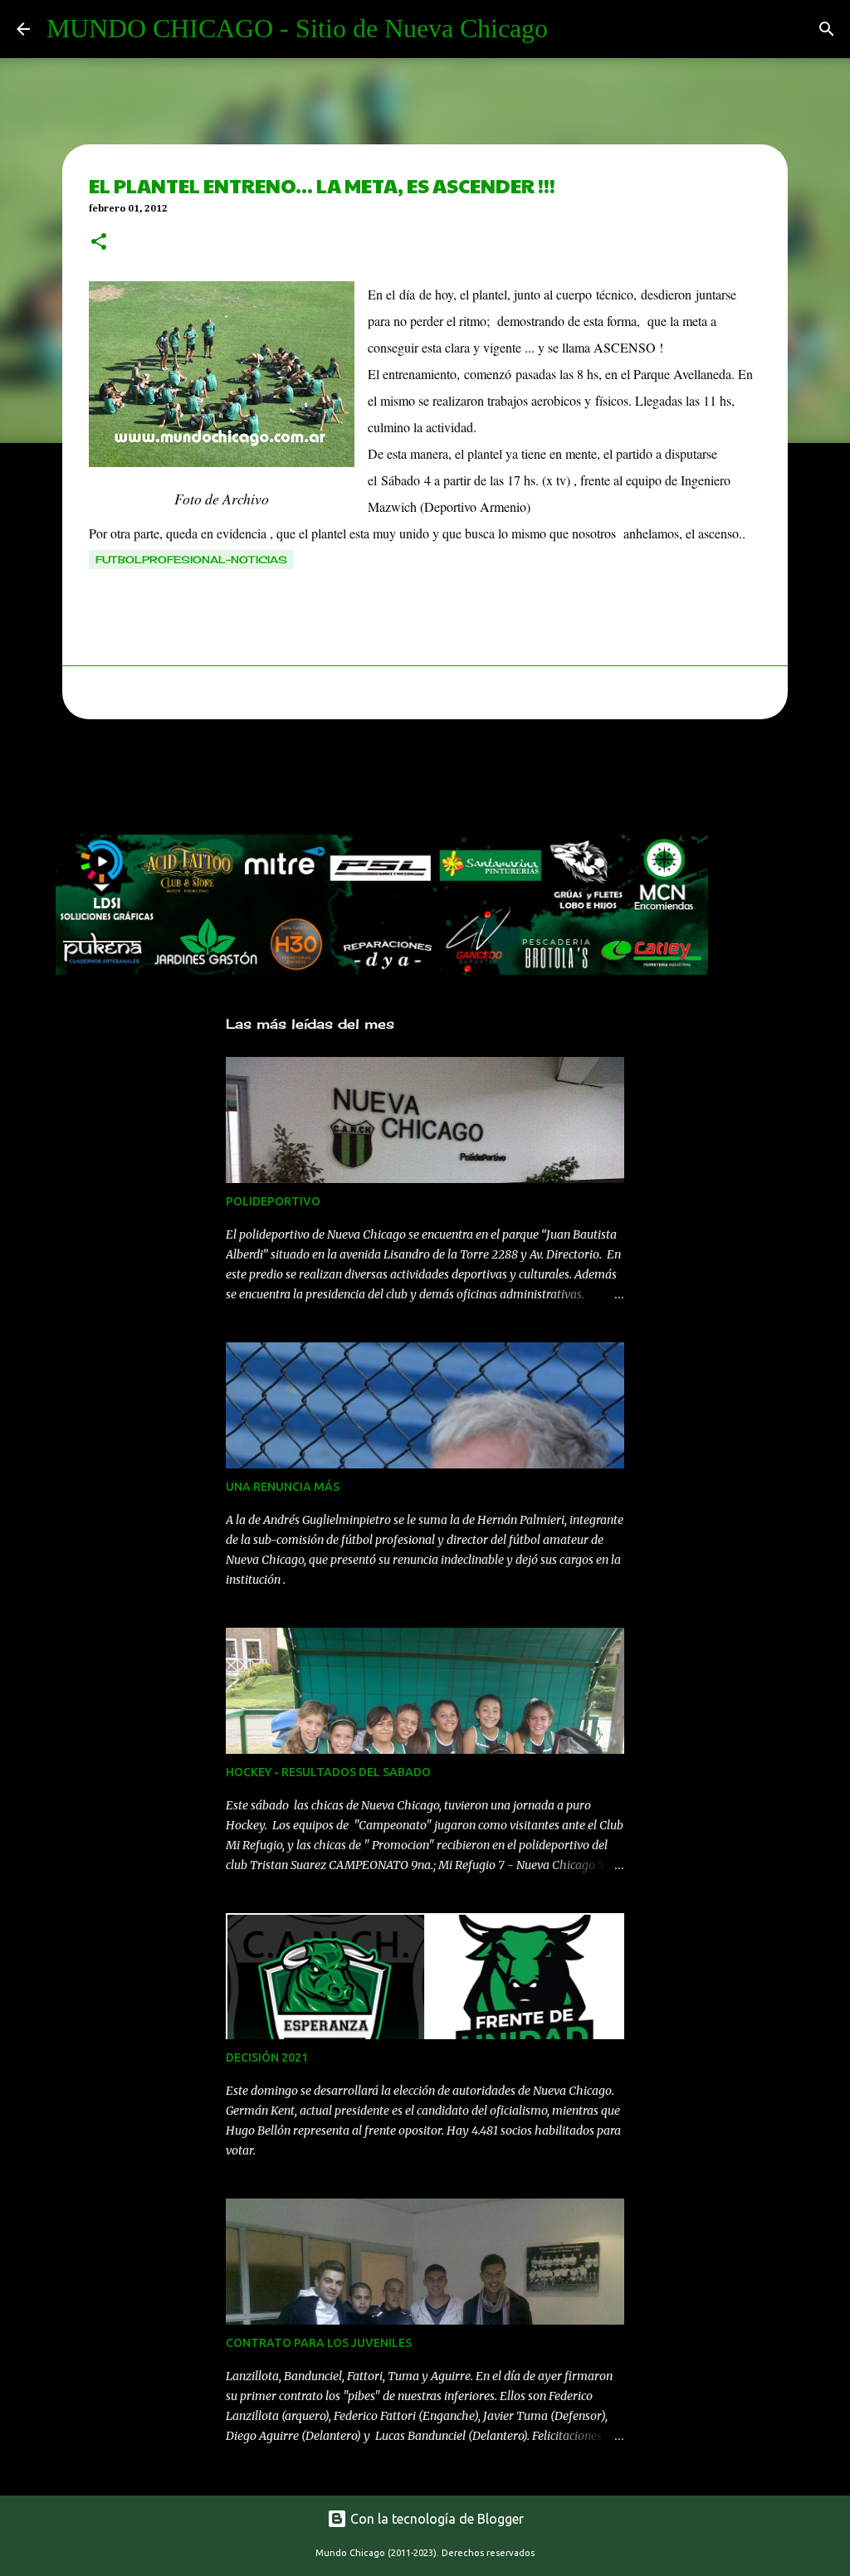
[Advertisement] (358, 782)
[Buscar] (827, 29)
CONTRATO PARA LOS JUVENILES (319, 2343)
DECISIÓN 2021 (267, 2057)
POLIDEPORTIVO (273, 1201)
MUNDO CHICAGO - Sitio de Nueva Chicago (297, 28)
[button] (99, 243)
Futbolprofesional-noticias (191, 560)
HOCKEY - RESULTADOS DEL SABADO (328, 1772)
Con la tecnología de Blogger (435, 2519)
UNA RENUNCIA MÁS (283, 1487)
